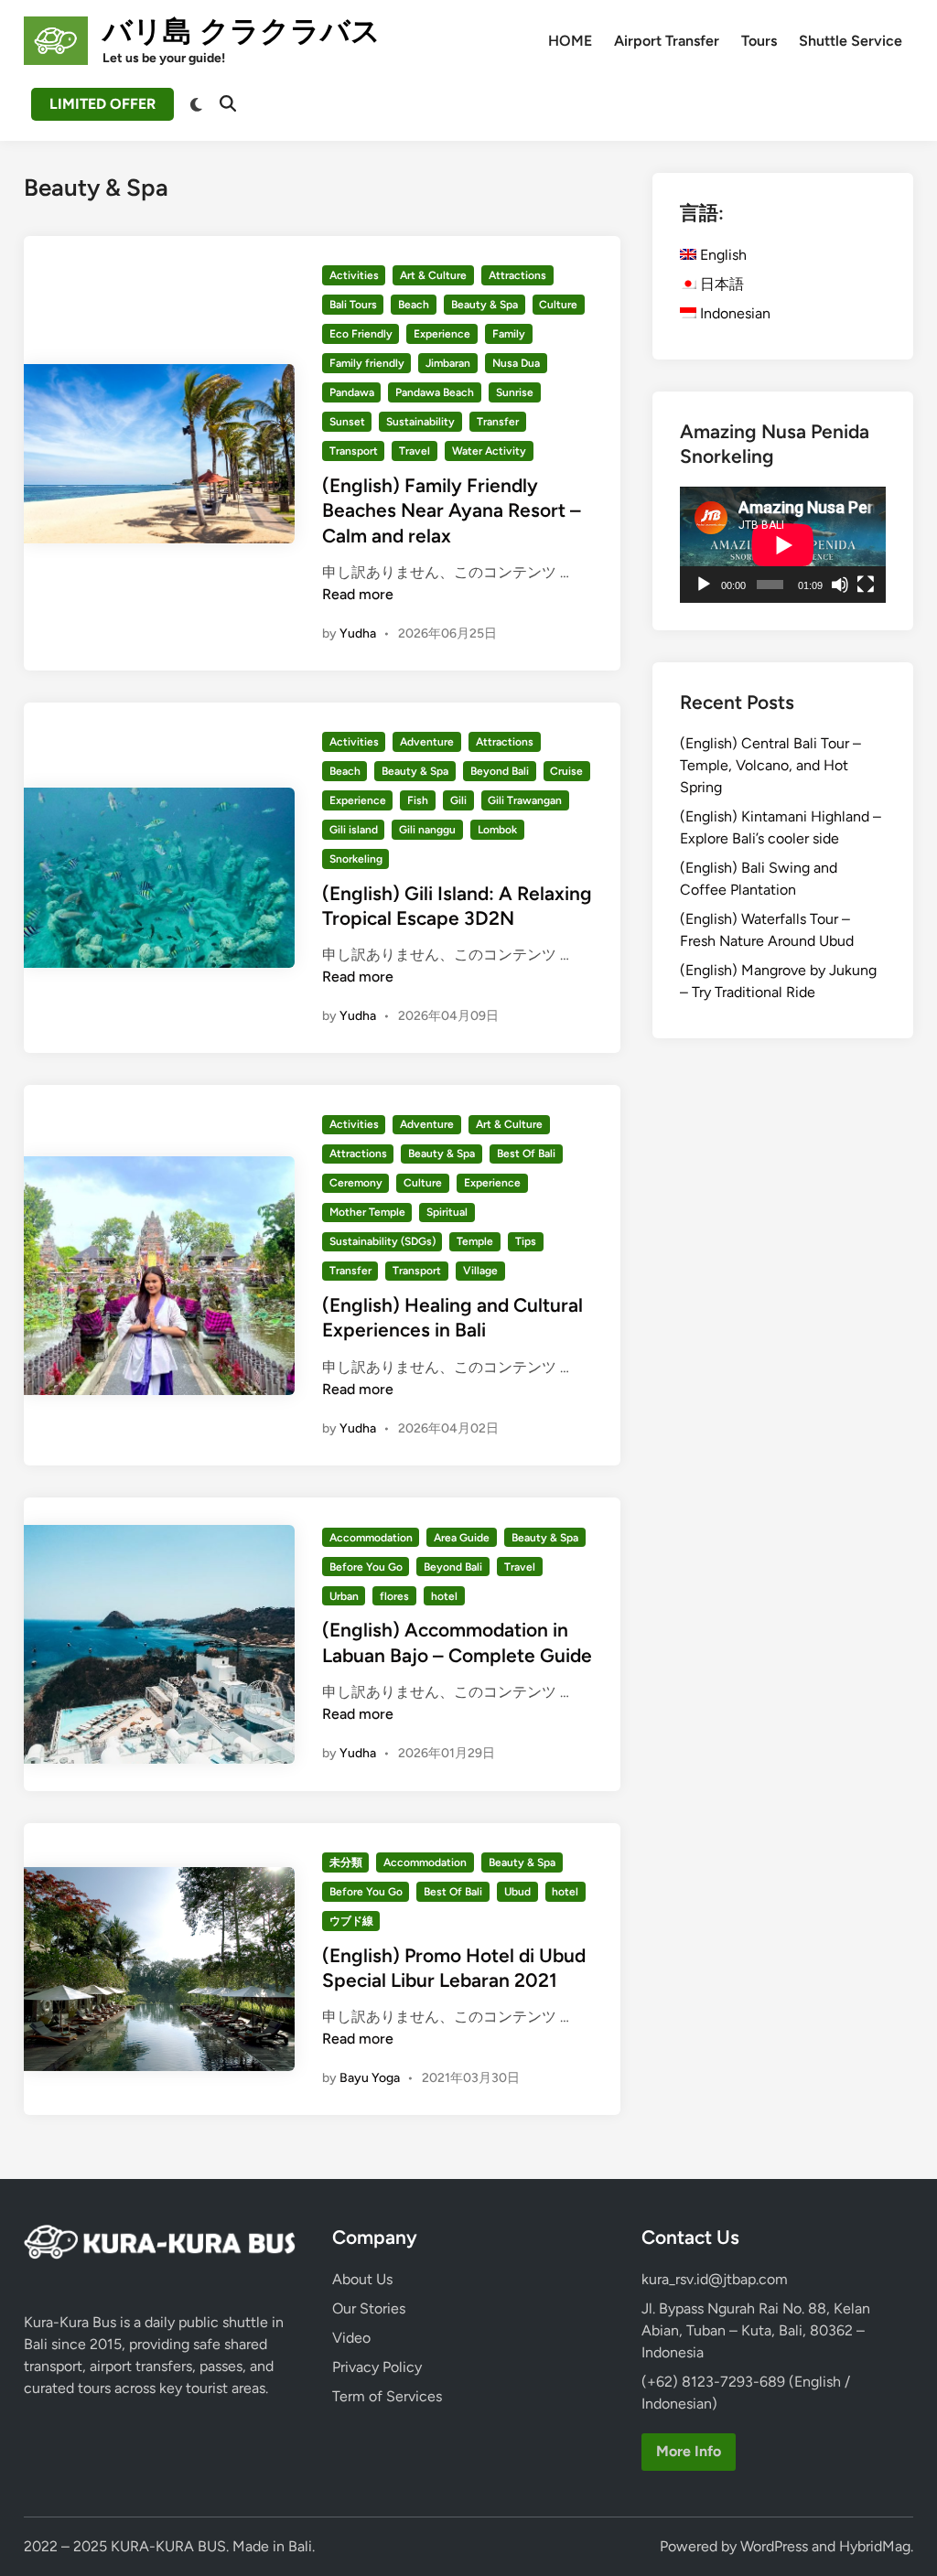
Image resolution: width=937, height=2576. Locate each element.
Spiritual (447, 1212)
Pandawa (352, 392)
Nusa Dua (516, 363)
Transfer (498, 422)
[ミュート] (840, 585)
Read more (358, 594)
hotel (444, 1596)
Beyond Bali (500, 771)
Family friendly (367, 363)
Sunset (347, 422)
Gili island (354, 830)
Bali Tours (353, 305)
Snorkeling (356, 859)
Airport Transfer (667, 41)
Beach (414, 305)
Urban (344, 1596)
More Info (689, 2451)
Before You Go (366, 1567)
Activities (354, 275)
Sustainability (420, 422)
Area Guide (462, 1538)
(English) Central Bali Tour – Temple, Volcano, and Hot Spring (770, 765)
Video (351, 2338)
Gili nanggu (427, 830)
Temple (475, 1241)
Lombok (497, 830)
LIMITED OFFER (102, 104)
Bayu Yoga (370, 2078)
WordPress (774, 2546)
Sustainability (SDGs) (382, 1241)
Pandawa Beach (435, 392)
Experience (442, 334)
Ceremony (356, 1183)
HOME (570, 41)
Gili (458, 800)
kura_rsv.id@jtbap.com (715, 2279)
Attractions (517, 275)
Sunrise (515, 392)
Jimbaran (448, 363)
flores (394, 1596)
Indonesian (733, 313)
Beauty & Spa (485, 305)
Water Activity (489, 451)
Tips (526, 1241)
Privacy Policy (377, 2367)
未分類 (346, 1862)
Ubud (517, 1892)
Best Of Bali (526, 1154)
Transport (354, 451)
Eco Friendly (361, 334)
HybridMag (875, 2546)
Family (509, 334)
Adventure (427, 742)
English (722, 255)
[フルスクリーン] (866, 585)
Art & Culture (433, 275)
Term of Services (387, 2396)
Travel (415, 451)
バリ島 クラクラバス (242, 31)
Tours (759, 41)
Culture (558, 305)
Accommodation (371, 1538)
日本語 (720, 284)
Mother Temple (367, 1212)
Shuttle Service (851, 41)
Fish (418, 800)
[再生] (704, 585)
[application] (783, 545)
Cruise (566, 771)
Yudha (358, 633)
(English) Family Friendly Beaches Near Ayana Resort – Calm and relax (452, 510)
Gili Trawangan (525, 800)
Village (480, 1271)
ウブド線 (351, 1921)
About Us (362, 2279)
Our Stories (369, 2308)
